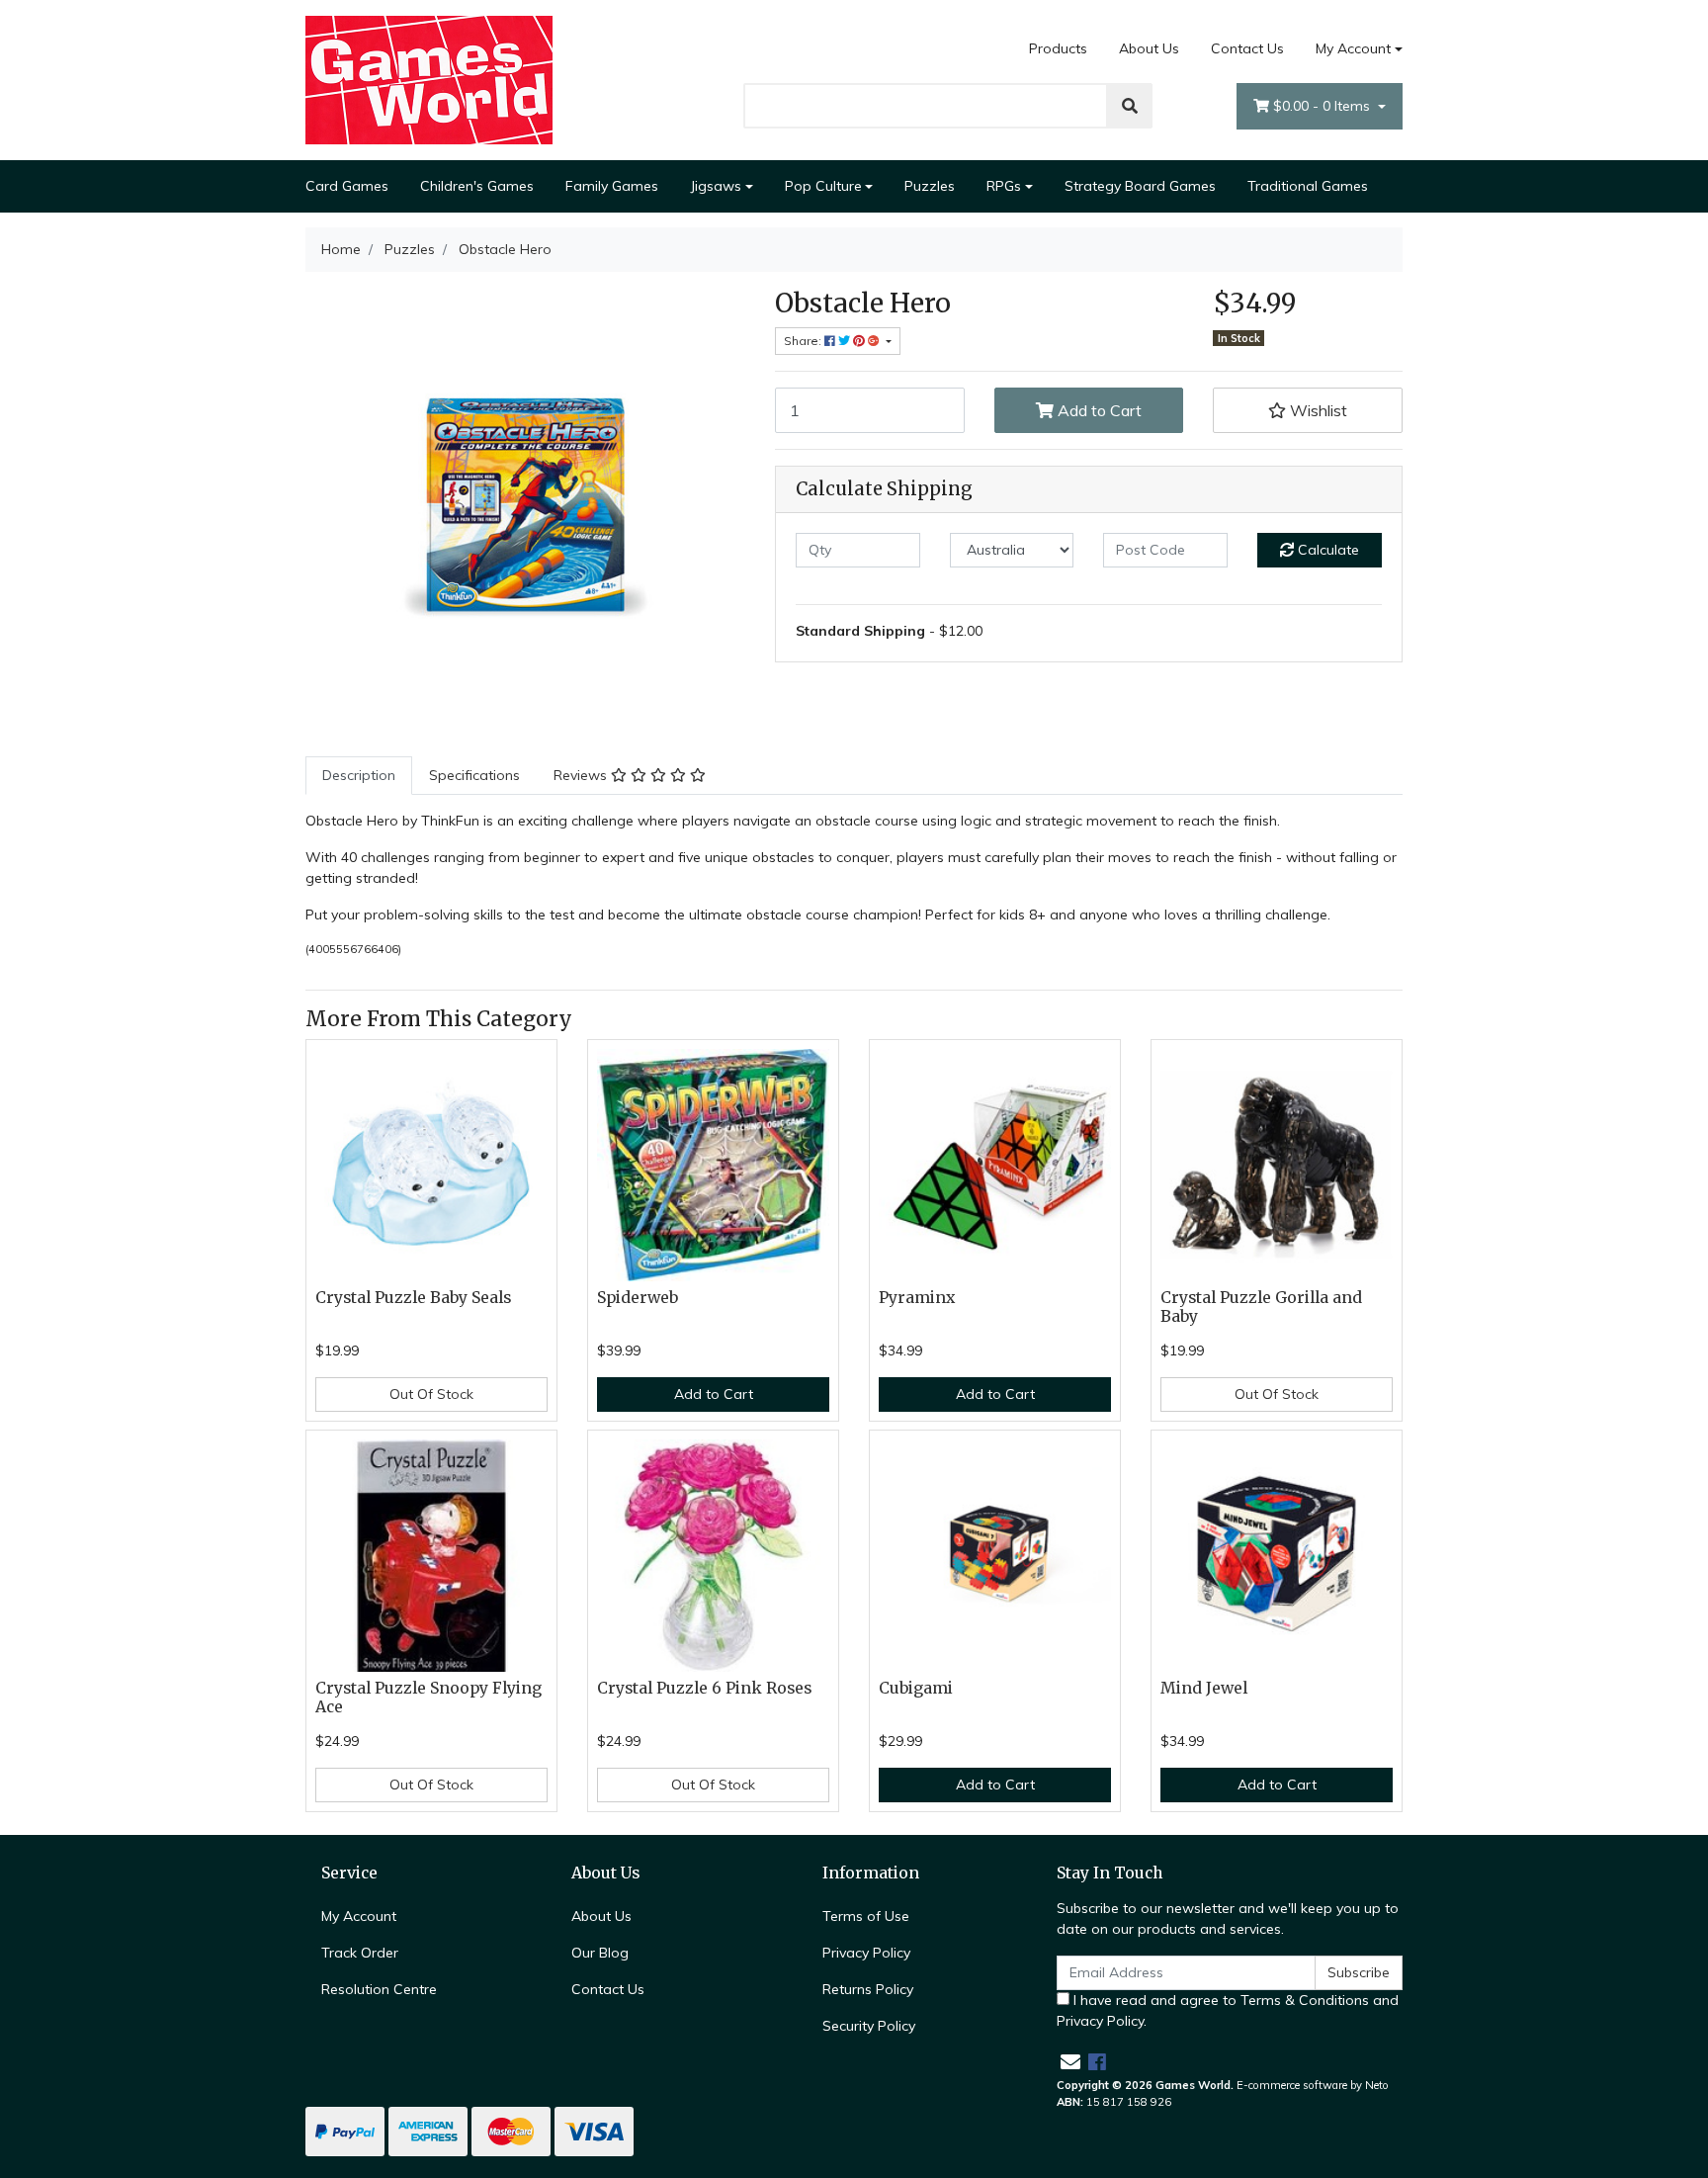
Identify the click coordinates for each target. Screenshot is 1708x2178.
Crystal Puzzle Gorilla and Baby (1261, 1307)
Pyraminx (917, 1298)
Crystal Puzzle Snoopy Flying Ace (428, 1698)
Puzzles (930, 186)
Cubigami (916, 1688)
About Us (1149, 48)
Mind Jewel (1204, 1688)
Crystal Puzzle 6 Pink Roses (704, 1688)
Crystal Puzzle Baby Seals (413, 1298)
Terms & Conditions (1305, 2000)
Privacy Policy (866, 1953)
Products (1058, 48)
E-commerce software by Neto (1313, 2085)
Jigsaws (716, 186)
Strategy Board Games (1140, 186)
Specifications (474, 775)
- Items (1324, 106)
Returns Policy (868, 1989)
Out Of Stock (431, 1394)
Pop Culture (823, 186)
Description (359, 775)
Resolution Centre (379, 1989)
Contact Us (1247, 48)
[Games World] (429, 79)
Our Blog (600, 1953)
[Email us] (1070, 2062)
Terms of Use (866, 1916)
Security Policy (869, 2026)
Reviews (582, 775)
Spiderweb (638, 1298)
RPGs (1004, 186)
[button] (1308, 410)
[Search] (1130, 106)
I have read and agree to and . (1228, 2010)
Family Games (612, 186)
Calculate (1326, 550)
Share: (804, 341)
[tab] (359, 776)
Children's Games (477, 186)
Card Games (347, 186)
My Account (1353, 48)
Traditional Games (1308, 186)
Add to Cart (1098, 410)
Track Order (360, 1953)
